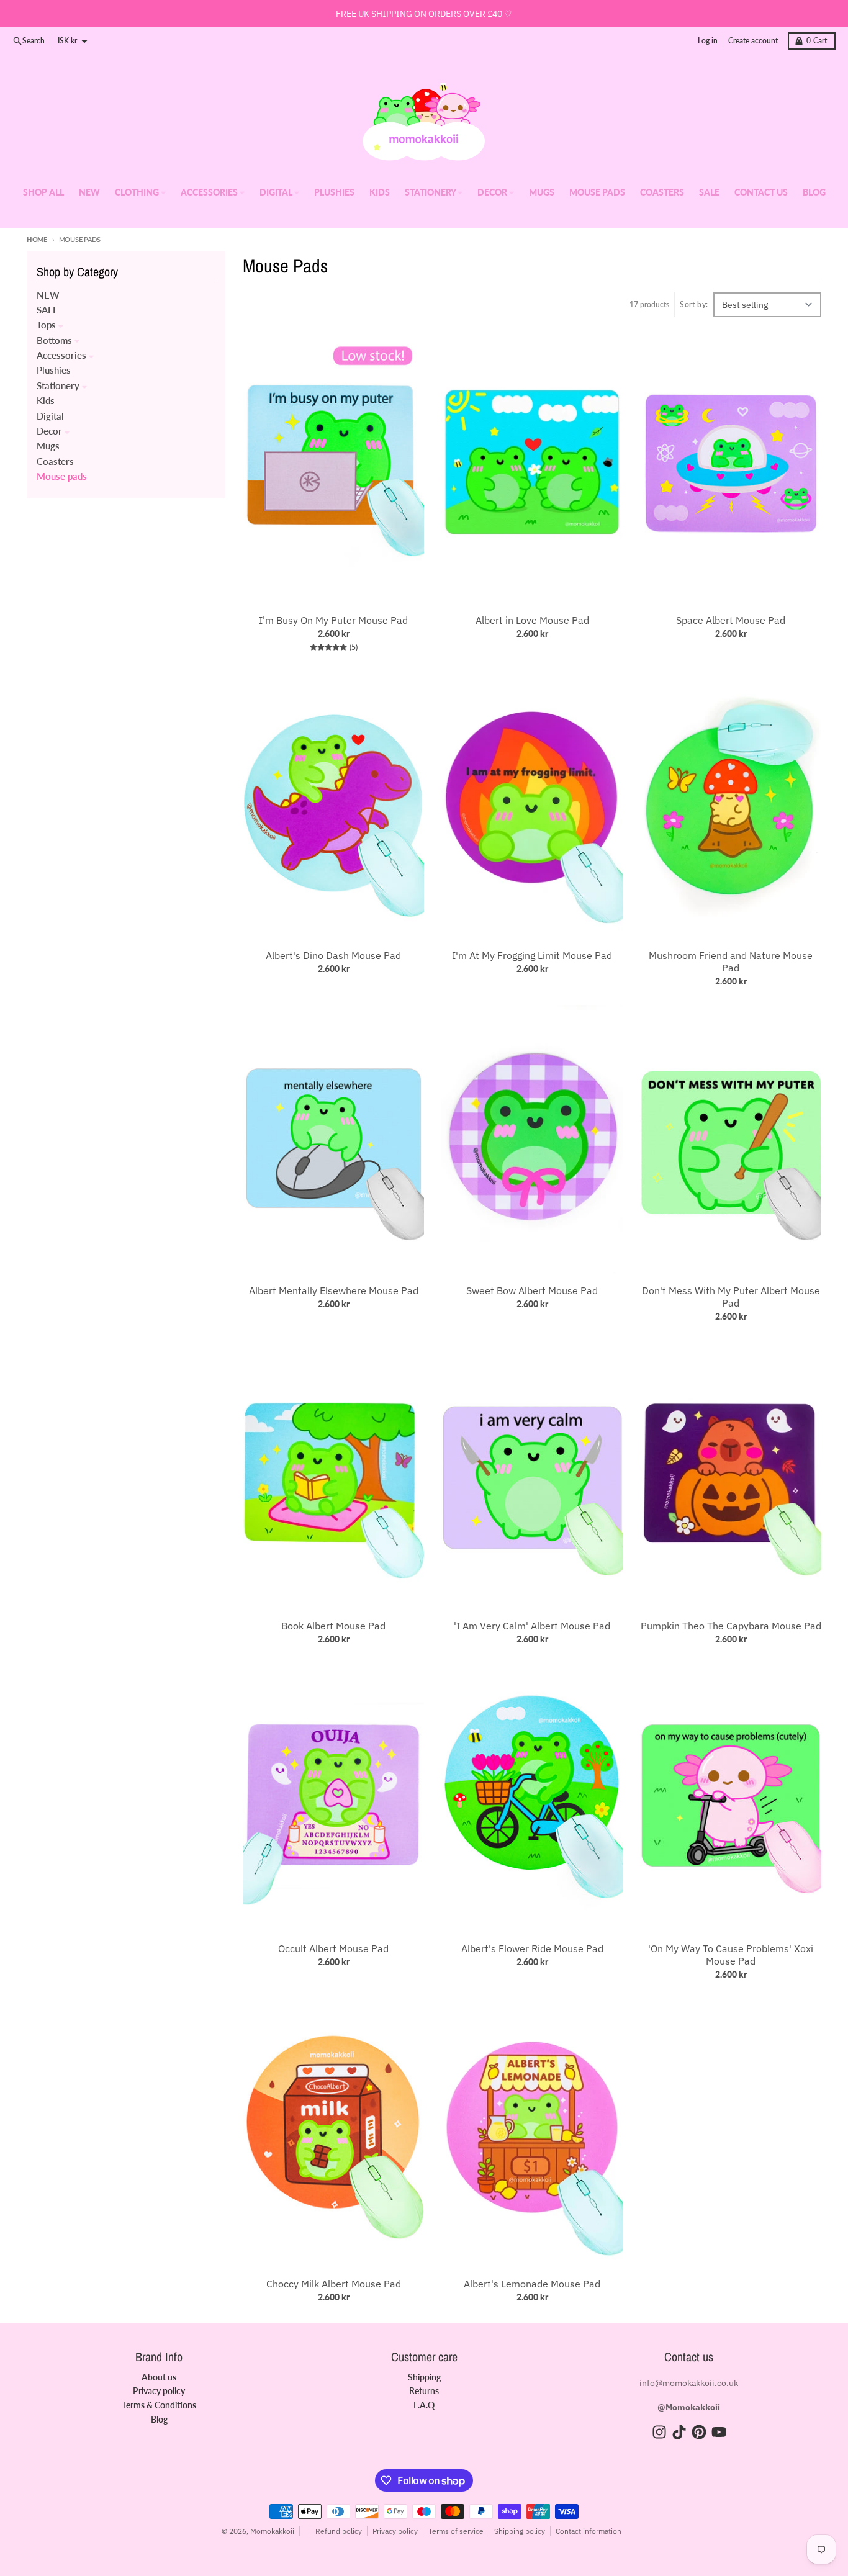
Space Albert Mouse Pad (731, 620)
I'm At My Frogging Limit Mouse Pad (532, 955)
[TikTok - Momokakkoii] (679, 2432)
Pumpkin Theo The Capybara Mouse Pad (731, 1626)
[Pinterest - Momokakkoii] (699, 2432)
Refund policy (339, 2531)
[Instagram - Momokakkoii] (659, 2432)
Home (37, 239)
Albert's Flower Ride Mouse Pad (532, 1948)
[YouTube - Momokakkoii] (719, 2432)
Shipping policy (520, 2531)
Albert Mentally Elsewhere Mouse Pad (334, 1290)
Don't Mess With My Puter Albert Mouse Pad (731, 1297)
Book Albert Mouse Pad (333, 1626)
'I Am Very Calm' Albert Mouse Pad (532, 1626)
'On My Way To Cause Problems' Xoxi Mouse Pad (731, 1955)
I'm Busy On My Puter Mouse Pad (333, 620)
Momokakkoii (272, 2531)
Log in (708, 41)
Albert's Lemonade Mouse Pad (532, 2284)
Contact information (589, 2531)
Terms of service (456, 2531)
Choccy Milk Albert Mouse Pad (334, 2284)
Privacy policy (395, 2531)
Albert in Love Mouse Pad (532, 620)
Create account (753, 41)
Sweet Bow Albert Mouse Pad (532, 1290)
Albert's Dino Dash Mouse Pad (333, 955)
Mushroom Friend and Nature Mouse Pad (731, 961)
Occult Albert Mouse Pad (333, 1948)
